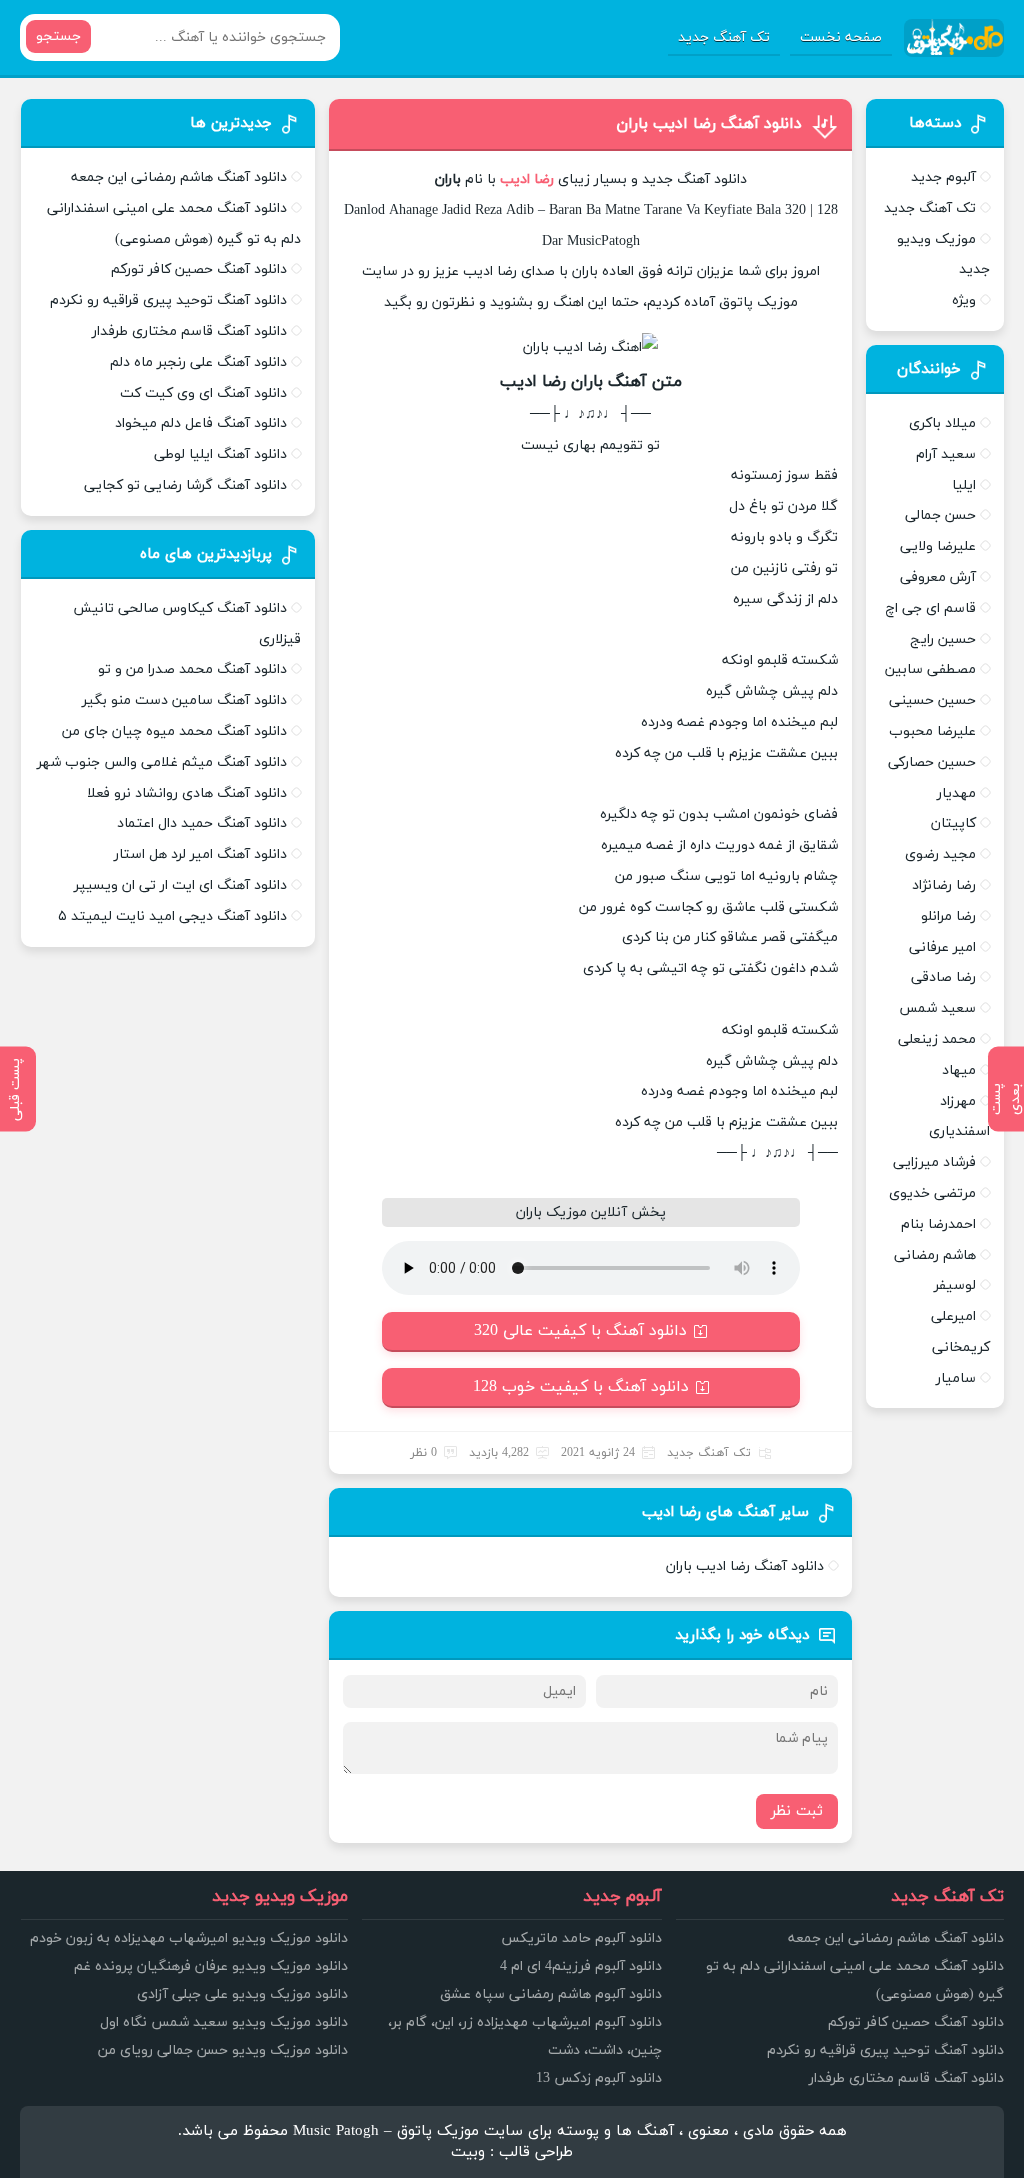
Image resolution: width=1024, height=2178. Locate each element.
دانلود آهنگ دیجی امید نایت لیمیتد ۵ (172, 916)
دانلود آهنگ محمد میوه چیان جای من (174, 731)
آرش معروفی (938, 577)
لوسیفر (955, 1285)
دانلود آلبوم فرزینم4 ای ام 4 (581, 1966)
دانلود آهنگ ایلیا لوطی (220, 454)
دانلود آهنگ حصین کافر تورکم (199, 269)
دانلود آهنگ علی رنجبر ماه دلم (198, 362)
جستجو (58, 36)
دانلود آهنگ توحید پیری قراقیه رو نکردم (168, 300)
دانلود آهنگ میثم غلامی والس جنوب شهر (162, 762)
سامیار (956, 1378)
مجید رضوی (940, 854)
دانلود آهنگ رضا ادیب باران (709, 124)
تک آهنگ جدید (724, 37)
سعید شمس (937, 1008)
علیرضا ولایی (938, 546)
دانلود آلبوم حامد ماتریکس (581, 1938)
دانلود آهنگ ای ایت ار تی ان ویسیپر (180, 885)
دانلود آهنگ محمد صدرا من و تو (192, 669)
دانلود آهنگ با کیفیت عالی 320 (580, 1331)
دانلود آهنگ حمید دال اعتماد (202, 823)
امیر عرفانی (942, 947)
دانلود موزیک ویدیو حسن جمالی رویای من (223, 2050)
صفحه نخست (841, 37)
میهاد (959, 1070)
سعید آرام (946, 454)
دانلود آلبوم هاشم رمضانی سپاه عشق (551, 1994)
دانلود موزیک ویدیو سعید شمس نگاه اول (224, 2022)
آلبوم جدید (943, 177)
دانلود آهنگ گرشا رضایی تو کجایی (185, 485)
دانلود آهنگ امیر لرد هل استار (200, 854)
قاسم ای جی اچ (930, 608)
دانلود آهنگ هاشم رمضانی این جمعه (179, 177)
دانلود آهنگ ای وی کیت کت (203, 393)
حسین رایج (943, 639)
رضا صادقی (943, 977)
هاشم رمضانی (935, 1255)
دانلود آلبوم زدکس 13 (599, 2078)
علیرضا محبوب (932, 731)
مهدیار (956, 793)
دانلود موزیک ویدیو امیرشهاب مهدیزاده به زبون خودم (189, 1938)
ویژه (964, 300)
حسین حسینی (932, 700)
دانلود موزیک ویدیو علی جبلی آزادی (242, 1994)
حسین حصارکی (932, 762)
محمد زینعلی (937, 1039)
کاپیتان (953, 823)
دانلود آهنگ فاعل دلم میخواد (201, 423)
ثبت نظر (797, 1811)
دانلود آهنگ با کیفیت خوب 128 (581, 1387)
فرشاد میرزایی (934, 1162)
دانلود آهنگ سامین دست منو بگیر (184, 700)
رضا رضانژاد (944, 885)
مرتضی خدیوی (932, 1193)
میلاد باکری (942, 423)
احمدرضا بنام (938, 1224)
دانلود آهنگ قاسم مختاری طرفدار (189, 331)
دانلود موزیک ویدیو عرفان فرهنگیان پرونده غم (211, 1966)
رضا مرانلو (948, 916)
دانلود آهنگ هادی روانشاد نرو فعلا (187, 793)
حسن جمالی (940, 515)
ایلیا (964, 485)
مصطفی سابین (930, 669)
